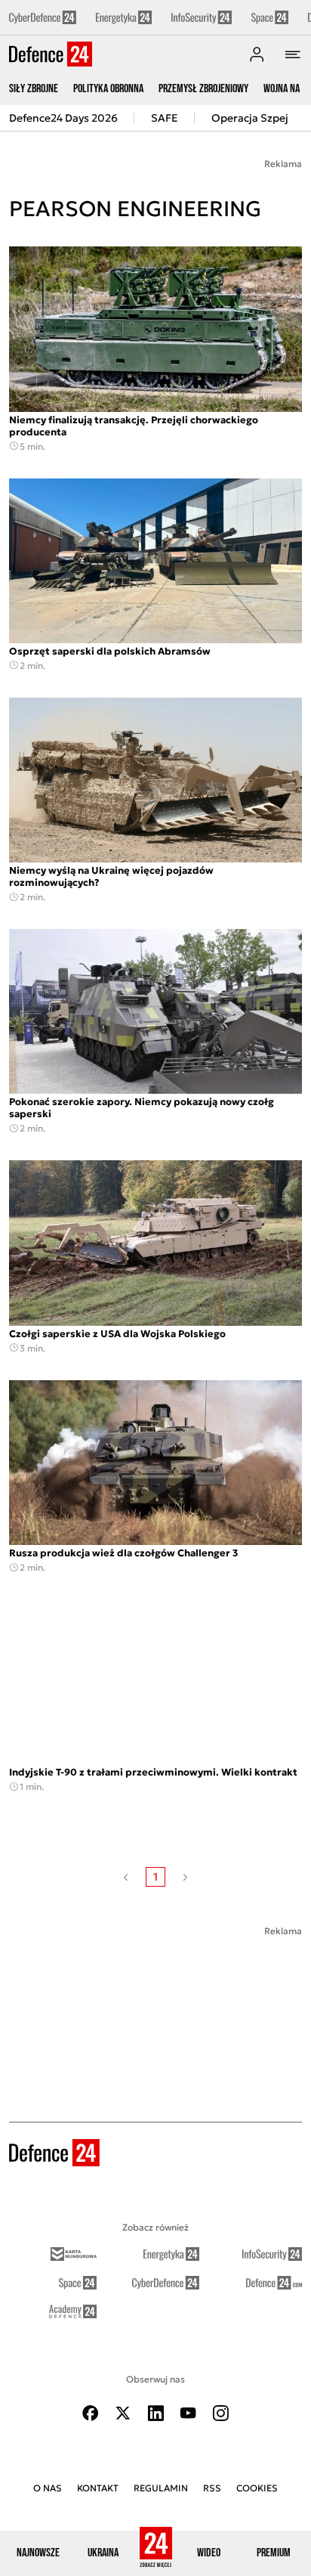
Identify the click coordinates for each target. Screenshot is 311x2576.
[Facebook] (91, 2413)
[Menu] (293, 54)
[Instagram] (220, 2413)
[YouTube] (188, 2413)
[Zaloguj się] (257, 54)
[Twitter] (123, 2413)
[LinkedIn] (155, 2413)
